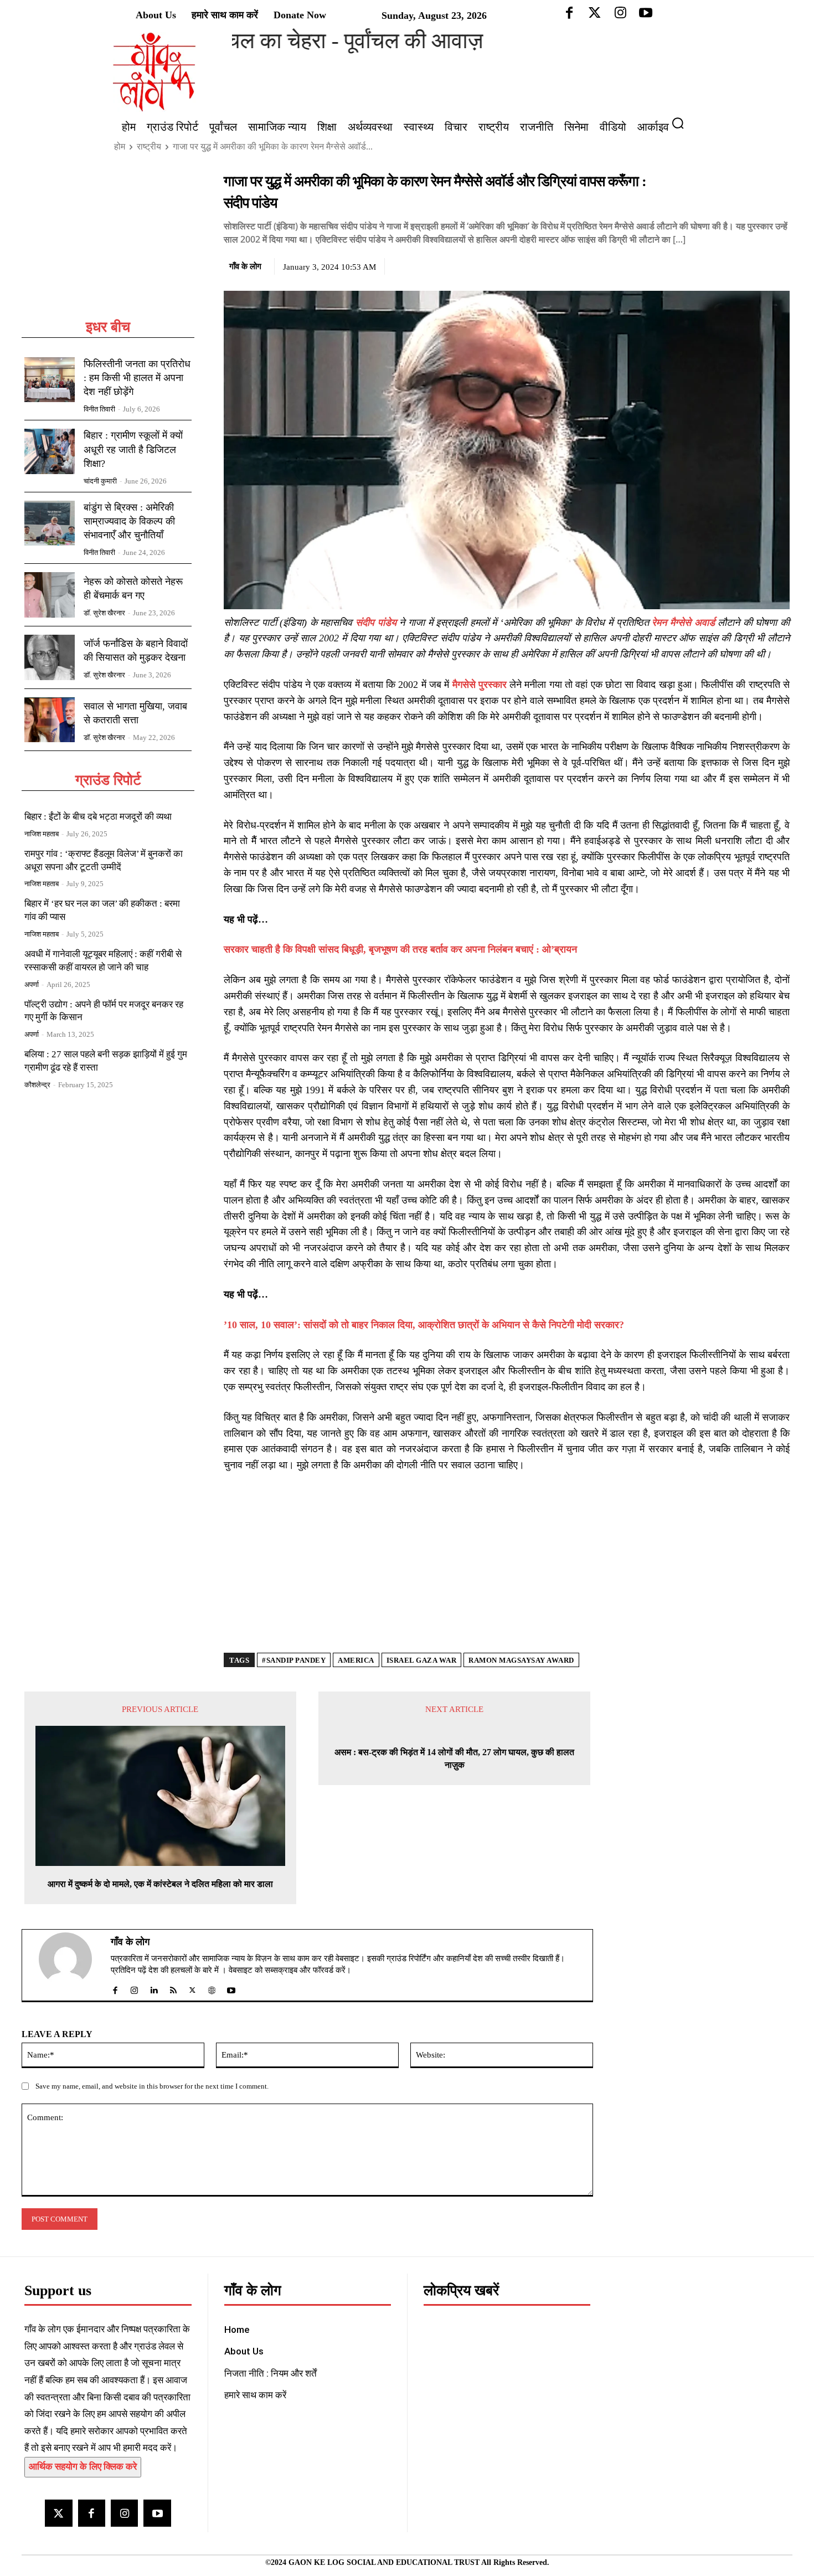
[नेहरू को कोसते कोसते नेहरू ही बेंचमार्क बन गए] (50, 595)
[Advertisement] (108, 245)
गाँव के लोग (245, 266)
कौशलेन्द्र (37, 1085)
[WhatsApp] (753, 265)
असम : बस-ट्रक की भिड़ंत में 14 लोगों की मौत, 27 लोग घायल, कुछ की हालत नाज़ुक (454, 1758)
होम (120, 146)
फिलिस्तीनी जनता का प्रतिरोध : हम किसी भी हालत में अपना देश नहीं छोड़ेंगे (137, 378)
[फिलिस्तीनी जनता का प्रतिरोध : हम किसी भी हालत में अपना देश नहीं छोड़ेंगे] (50, 380)
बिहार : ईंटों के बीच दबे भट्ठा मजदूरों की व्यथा (98, 817)
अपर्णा (32, 984)
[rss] (173, 1988)
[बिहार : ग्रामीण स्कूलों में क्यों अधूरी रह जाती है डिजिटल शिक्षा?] (50, 451)
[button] (682, 123)
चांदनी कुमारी (100, 481)
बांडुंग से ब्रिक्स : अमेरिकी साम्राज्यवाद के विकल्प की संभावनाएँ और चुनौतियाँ (129, 521)
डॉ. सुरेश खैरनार (104, 613)
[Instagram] (124, 2513)
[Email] (779, 265)
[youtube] (231, 1988)
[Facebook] (702, 265)
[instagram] (134, 1988)
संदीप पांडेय (376, 623)
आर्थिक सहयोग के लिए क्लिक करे (83, 2467)
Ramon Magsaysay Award (521, 1660)
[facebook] (115, 1988)
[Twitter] (728, 265)
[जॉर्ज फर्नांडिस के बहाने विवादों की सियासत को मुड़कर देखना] (50, 657)
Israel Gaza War (422, 1660)
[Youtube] (157, 2513)
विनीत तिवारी (99, 409)
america (356, 1660)
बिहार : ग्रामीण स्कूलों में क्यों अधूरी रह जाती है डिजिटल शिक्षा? (133, 449)
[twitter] (192, 1988)
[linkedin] (154, 1988)
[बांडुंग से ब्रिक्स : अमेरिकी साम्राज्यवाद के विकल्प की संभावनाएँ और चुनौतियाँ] (50, 523)
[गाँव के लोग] (72, 1965)
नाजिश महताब (42, 834)
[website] (212, 1988)
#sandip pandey (294, 1660)
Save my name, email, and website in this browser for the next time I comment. (152, 2086)
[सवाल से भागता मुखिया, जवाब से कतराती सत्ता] (50, 720)
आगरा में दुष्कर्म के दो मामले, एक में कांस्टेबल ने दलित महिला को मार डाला (160, 1884)
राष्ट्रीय (149, 146)
